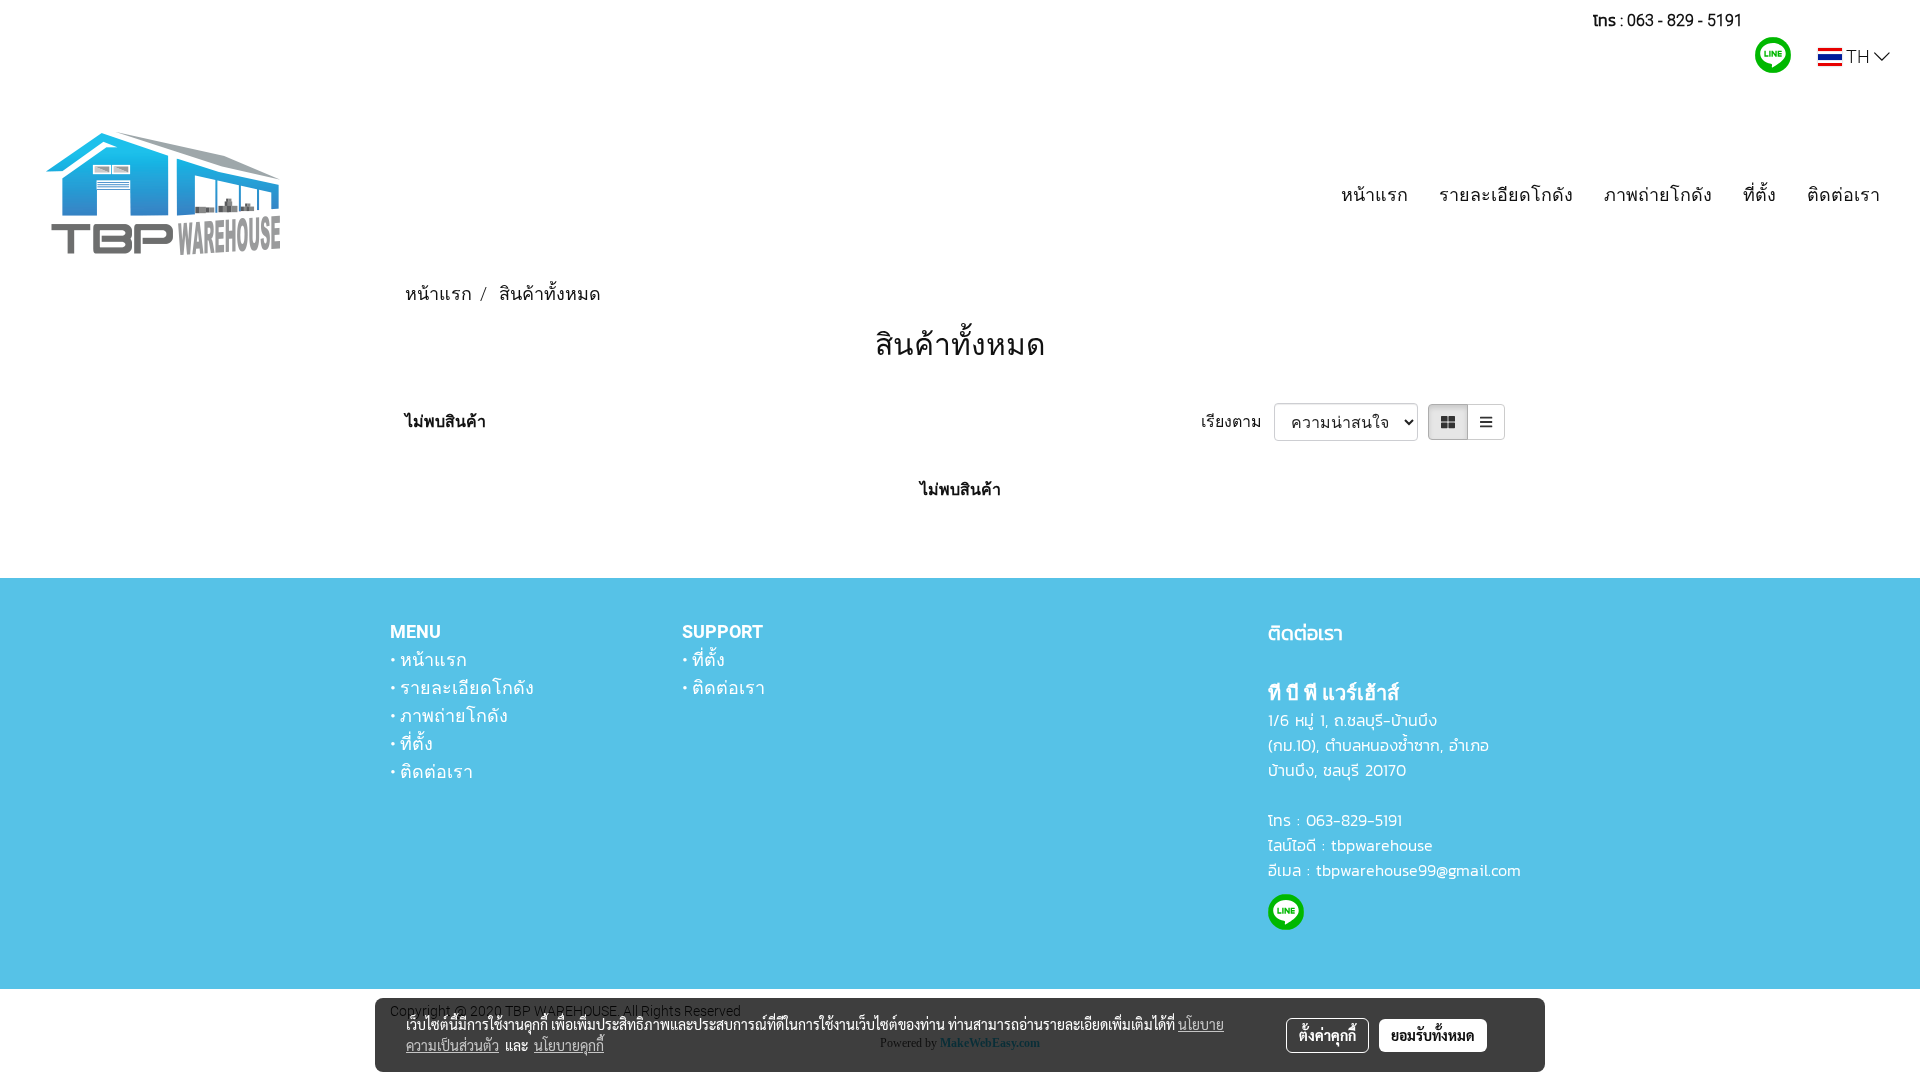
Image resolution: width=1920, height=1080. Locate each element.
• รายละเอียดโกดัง (462, 687)
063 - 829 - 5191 (1685, 20)
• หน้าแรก (428, 659)
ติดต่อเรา (1843, 194)
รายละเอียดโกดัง (1506, 194)
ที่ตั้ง (1759, 194)
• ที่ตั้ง (411, 743)
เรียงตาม (1237, 421)
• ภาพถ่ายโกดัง (449, 715)
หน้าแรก (1374, 194)
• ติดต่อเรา (431, 771)
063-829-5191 (1354, 820)
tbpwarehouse (1382, 845)
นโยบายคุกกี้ (569, 1045)
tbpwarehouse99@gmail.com (1418, 870)
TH (1858, 56)
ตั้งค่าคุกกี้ (1327, 1035)
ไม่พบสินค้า (445, 421)
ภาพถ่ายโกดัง (1658, 194)
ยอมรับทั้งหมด (1433, 1035)
